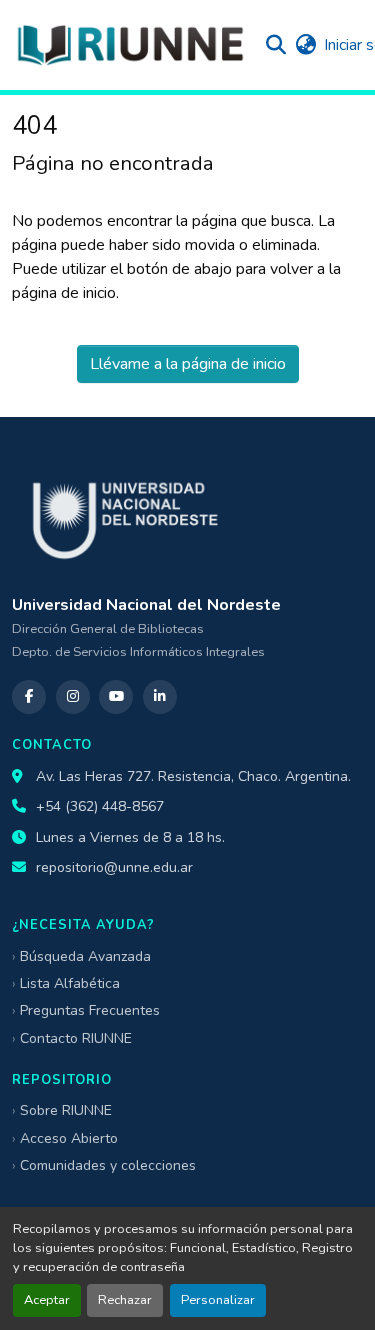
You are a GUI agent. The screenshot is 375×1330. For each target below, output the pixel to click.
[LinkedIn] (160, 697)
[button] (130, 45)
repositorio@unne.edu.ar (114, 867)
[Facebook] (29, 697)
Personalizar (218, 1300)
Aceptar (47, 1300)
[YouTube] (116, 697)
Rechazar (125, 1300)
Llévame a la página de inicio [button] (188, 364)
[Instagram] (73, 697)
